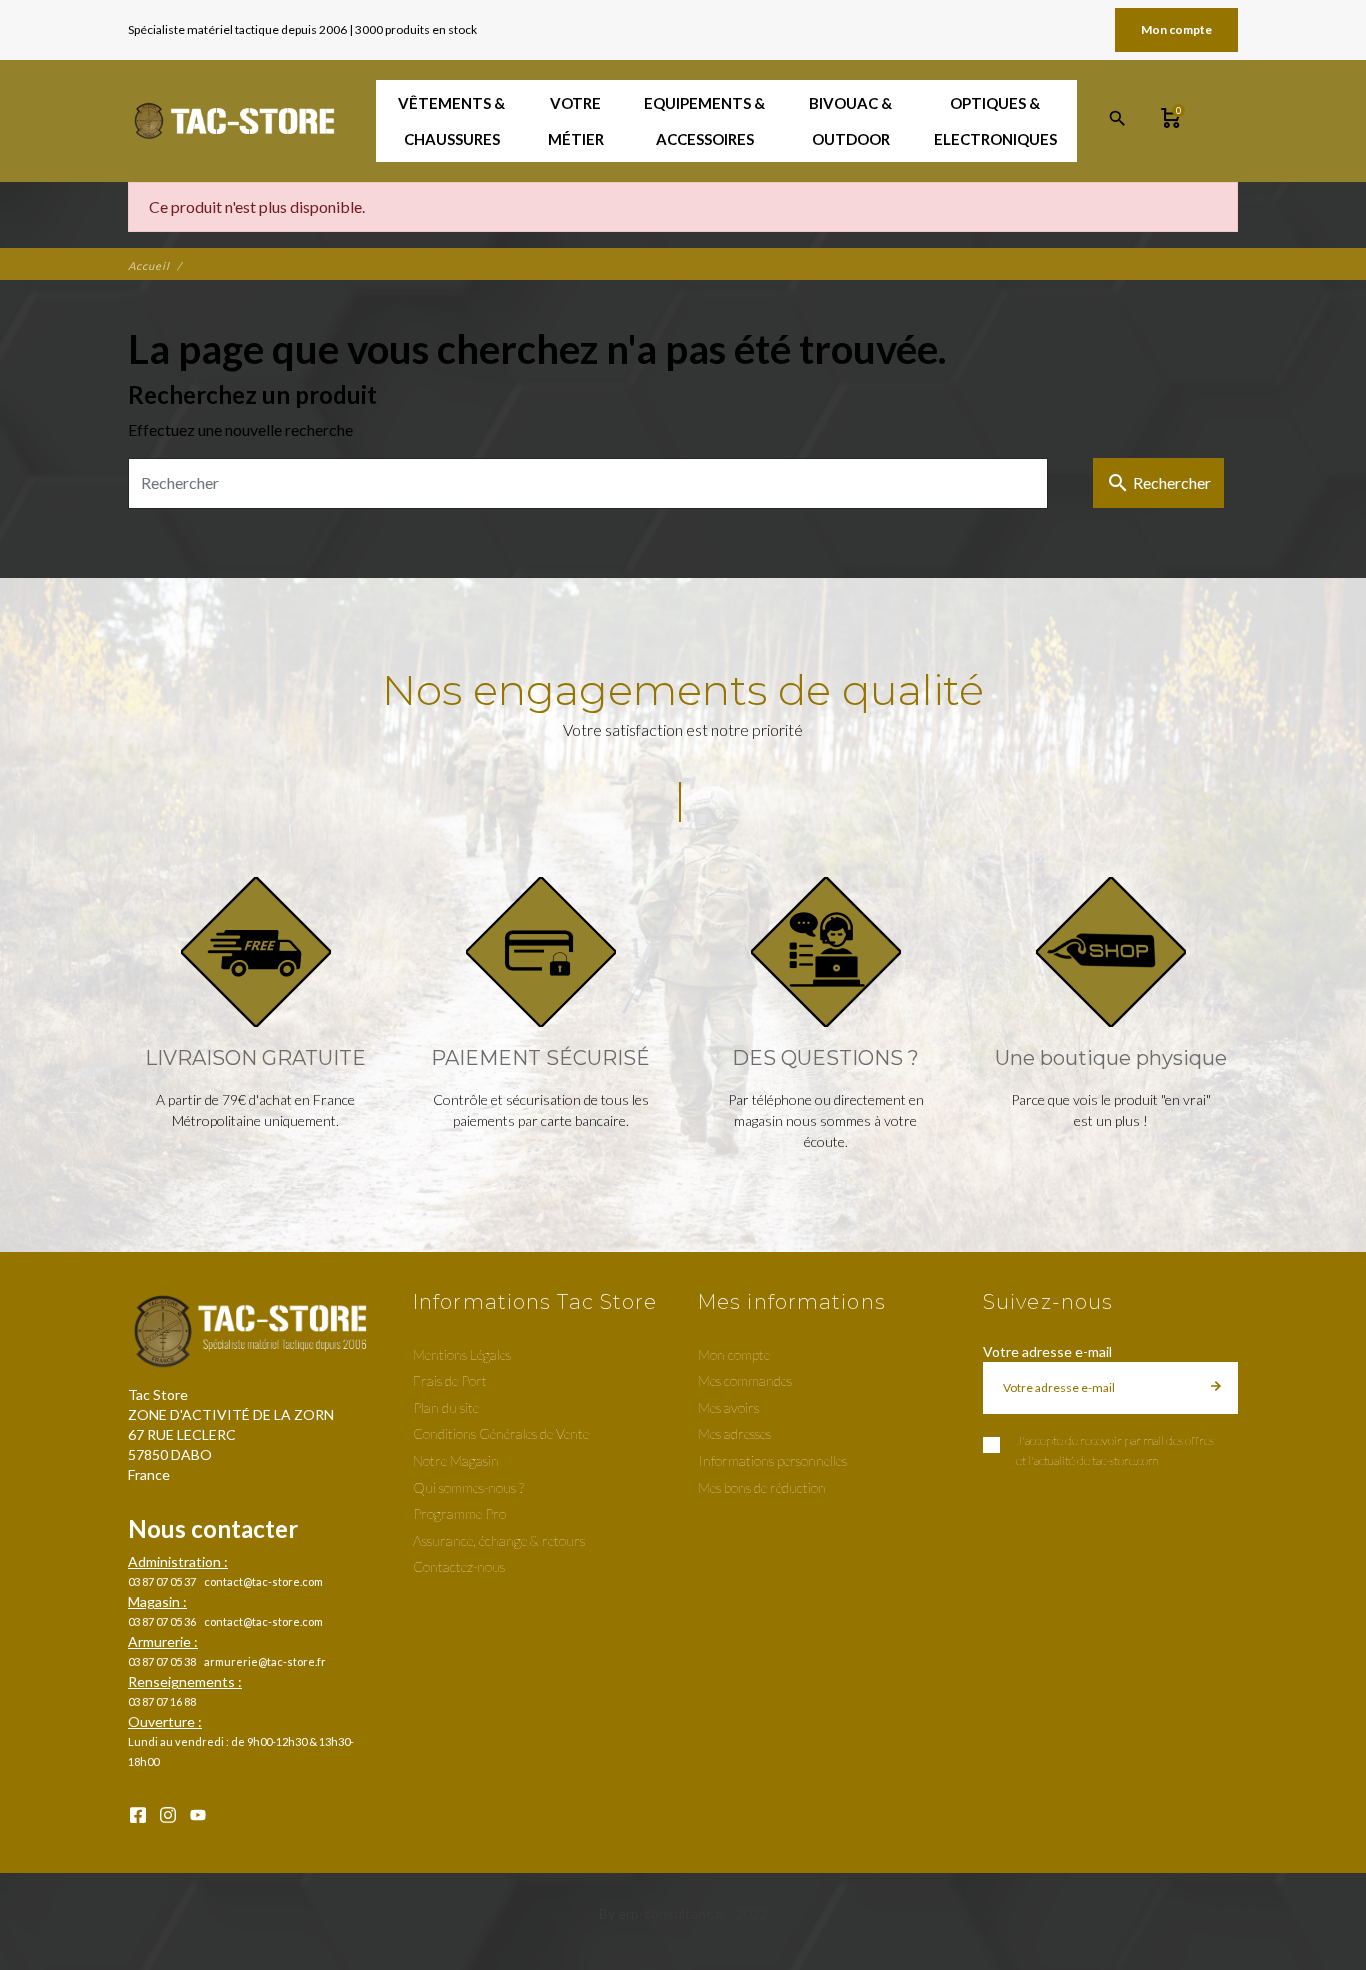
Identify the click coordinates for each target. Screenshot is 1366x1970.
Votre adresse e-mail (1047, 1351)
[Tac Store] (236, 121)
